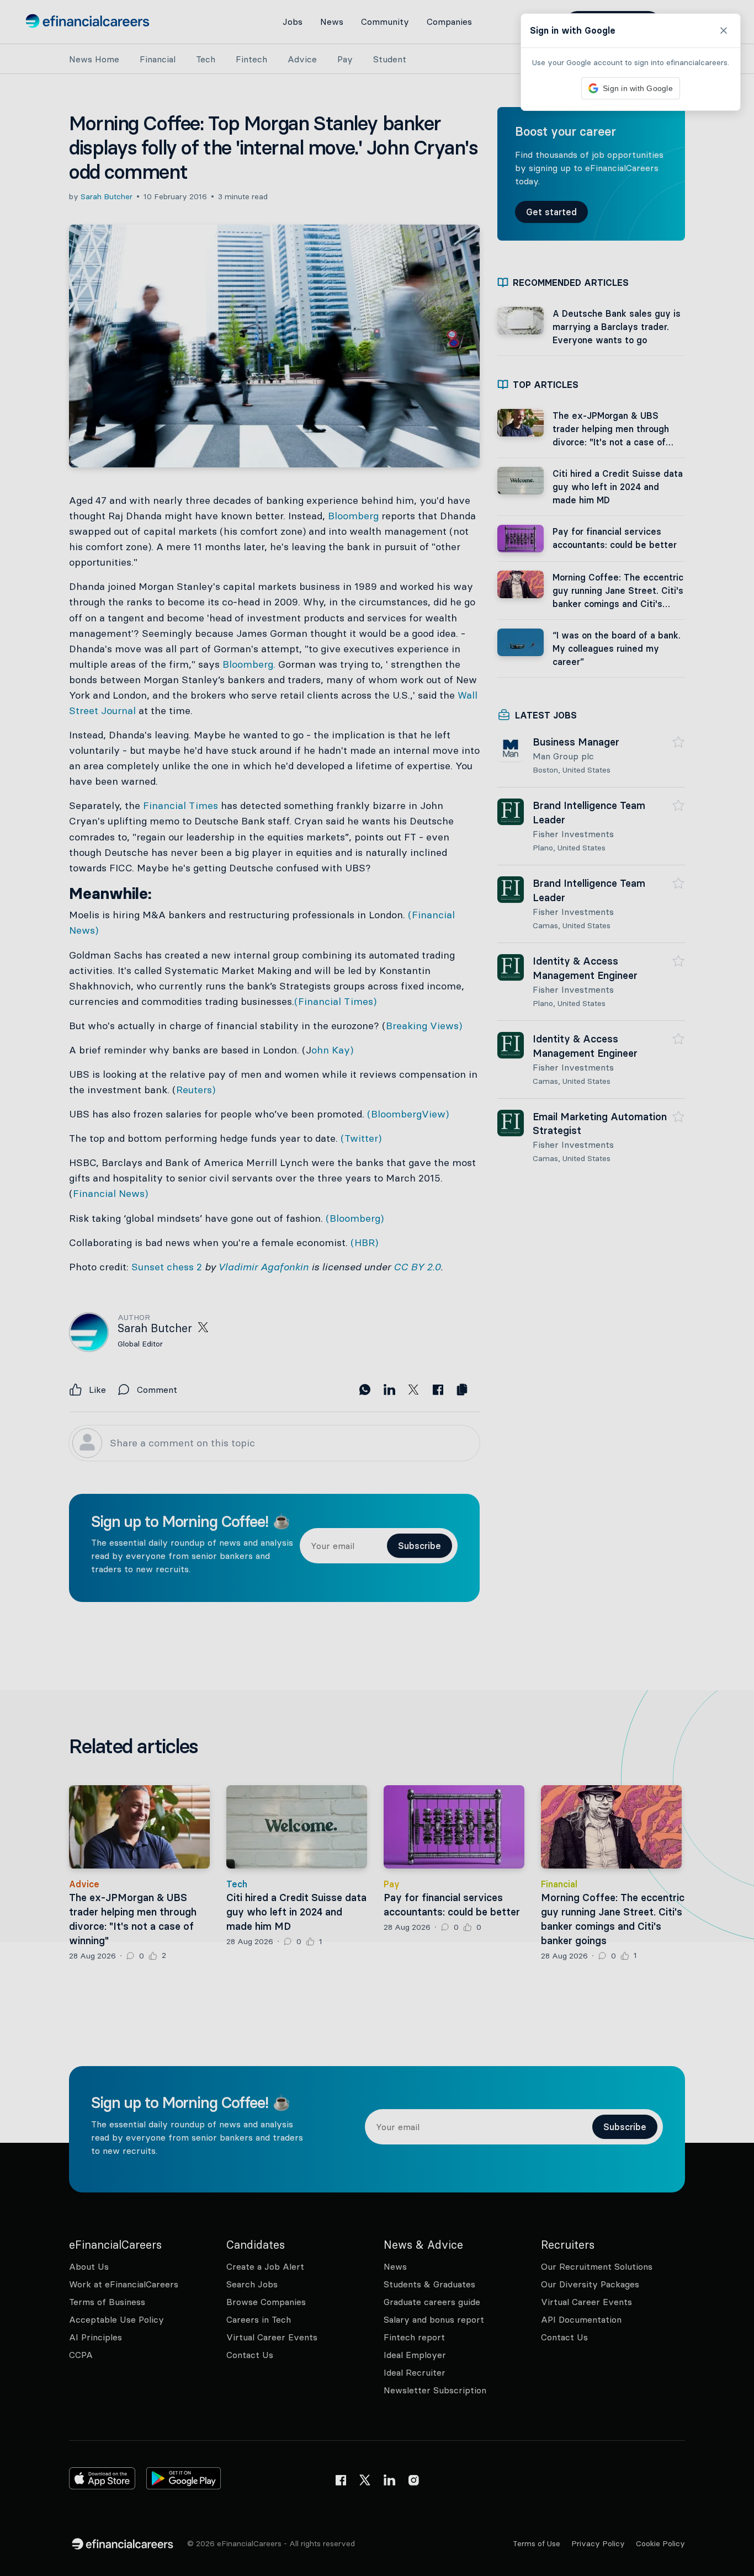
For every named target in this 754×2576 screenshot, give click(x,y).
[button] (377, 1288)
